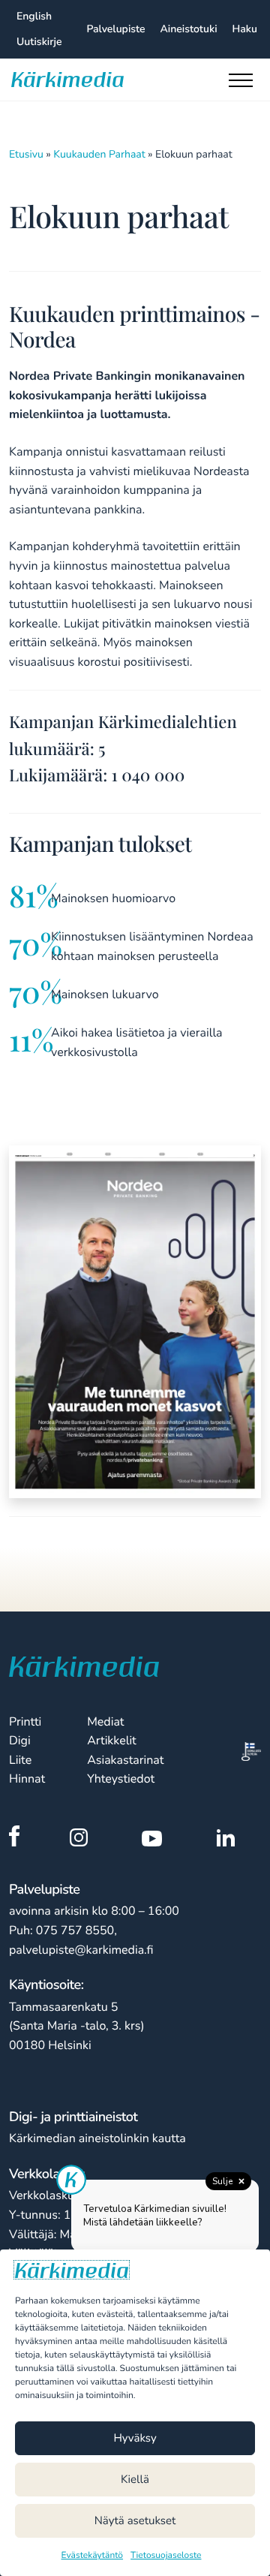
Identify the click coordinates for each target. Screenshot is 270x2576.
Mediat (105, 1722)
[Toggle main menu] (244, 84)
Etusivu (26, 154)
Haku (245, 29)
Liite (20, 1760)
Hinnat (27, 1779)
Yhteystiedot (121, 1779)
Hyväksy (135, 2439)
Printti (25, 1722)
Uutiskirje (39, 42)
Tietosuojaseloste (166, 2556)
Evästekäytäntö (93, 2556)
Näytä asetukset (135, 2521)
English (34, 16)
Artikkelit (112, 1741)
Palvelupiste (115, 29)
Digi (20, 1741)
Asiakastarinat (125, 1760)
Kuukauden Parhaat (99, 154)
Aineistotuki (189, 29)
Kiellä (135, 2480)
